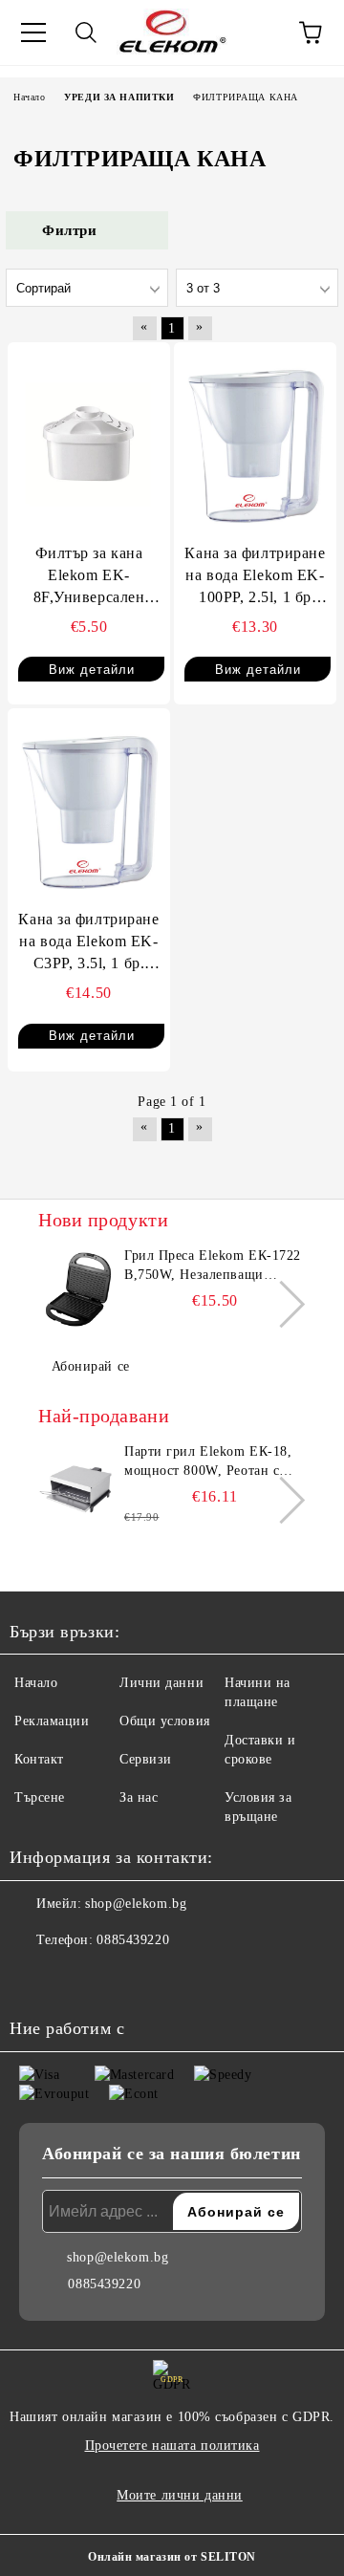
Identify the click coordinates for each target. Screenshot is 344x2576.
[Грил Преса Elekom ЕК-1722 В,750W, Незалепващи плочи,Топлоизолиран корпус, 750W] (78, 1289)
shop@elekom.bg (136, 1904)
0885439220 (133, 1940)
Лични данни (161, 1683)
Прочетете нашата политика (172, 2446)
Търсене (40, 1797)
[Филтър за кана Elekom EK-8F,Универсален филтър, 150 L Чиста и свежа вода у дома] (89, 444)
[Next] (281, 1303)
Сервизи (146, 1759)
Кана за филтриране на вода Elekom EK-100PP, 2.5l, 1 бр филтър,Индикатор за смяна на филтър (255, 577)
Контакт (39, 1759)
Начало (36, 1683)
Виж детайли (92, 670)
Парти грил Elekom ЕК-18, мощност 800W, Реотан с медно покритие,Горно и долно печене (208, 1462)
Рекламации (52, 1721)
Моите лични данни (180, 2495)
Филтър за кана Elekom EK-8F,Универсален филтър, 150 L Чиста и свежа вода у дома (89, 577)
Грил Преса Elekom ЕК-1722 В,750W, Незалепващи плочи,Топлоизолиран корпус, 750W (213, 1266)
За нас (139, 1797)
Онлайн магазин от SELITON (172, 2557)
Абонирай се (91, 1366)
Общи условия (165, 1721)
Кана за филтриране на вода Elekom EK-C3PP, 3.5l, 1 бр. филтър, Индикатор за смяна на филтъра (89, 943)
